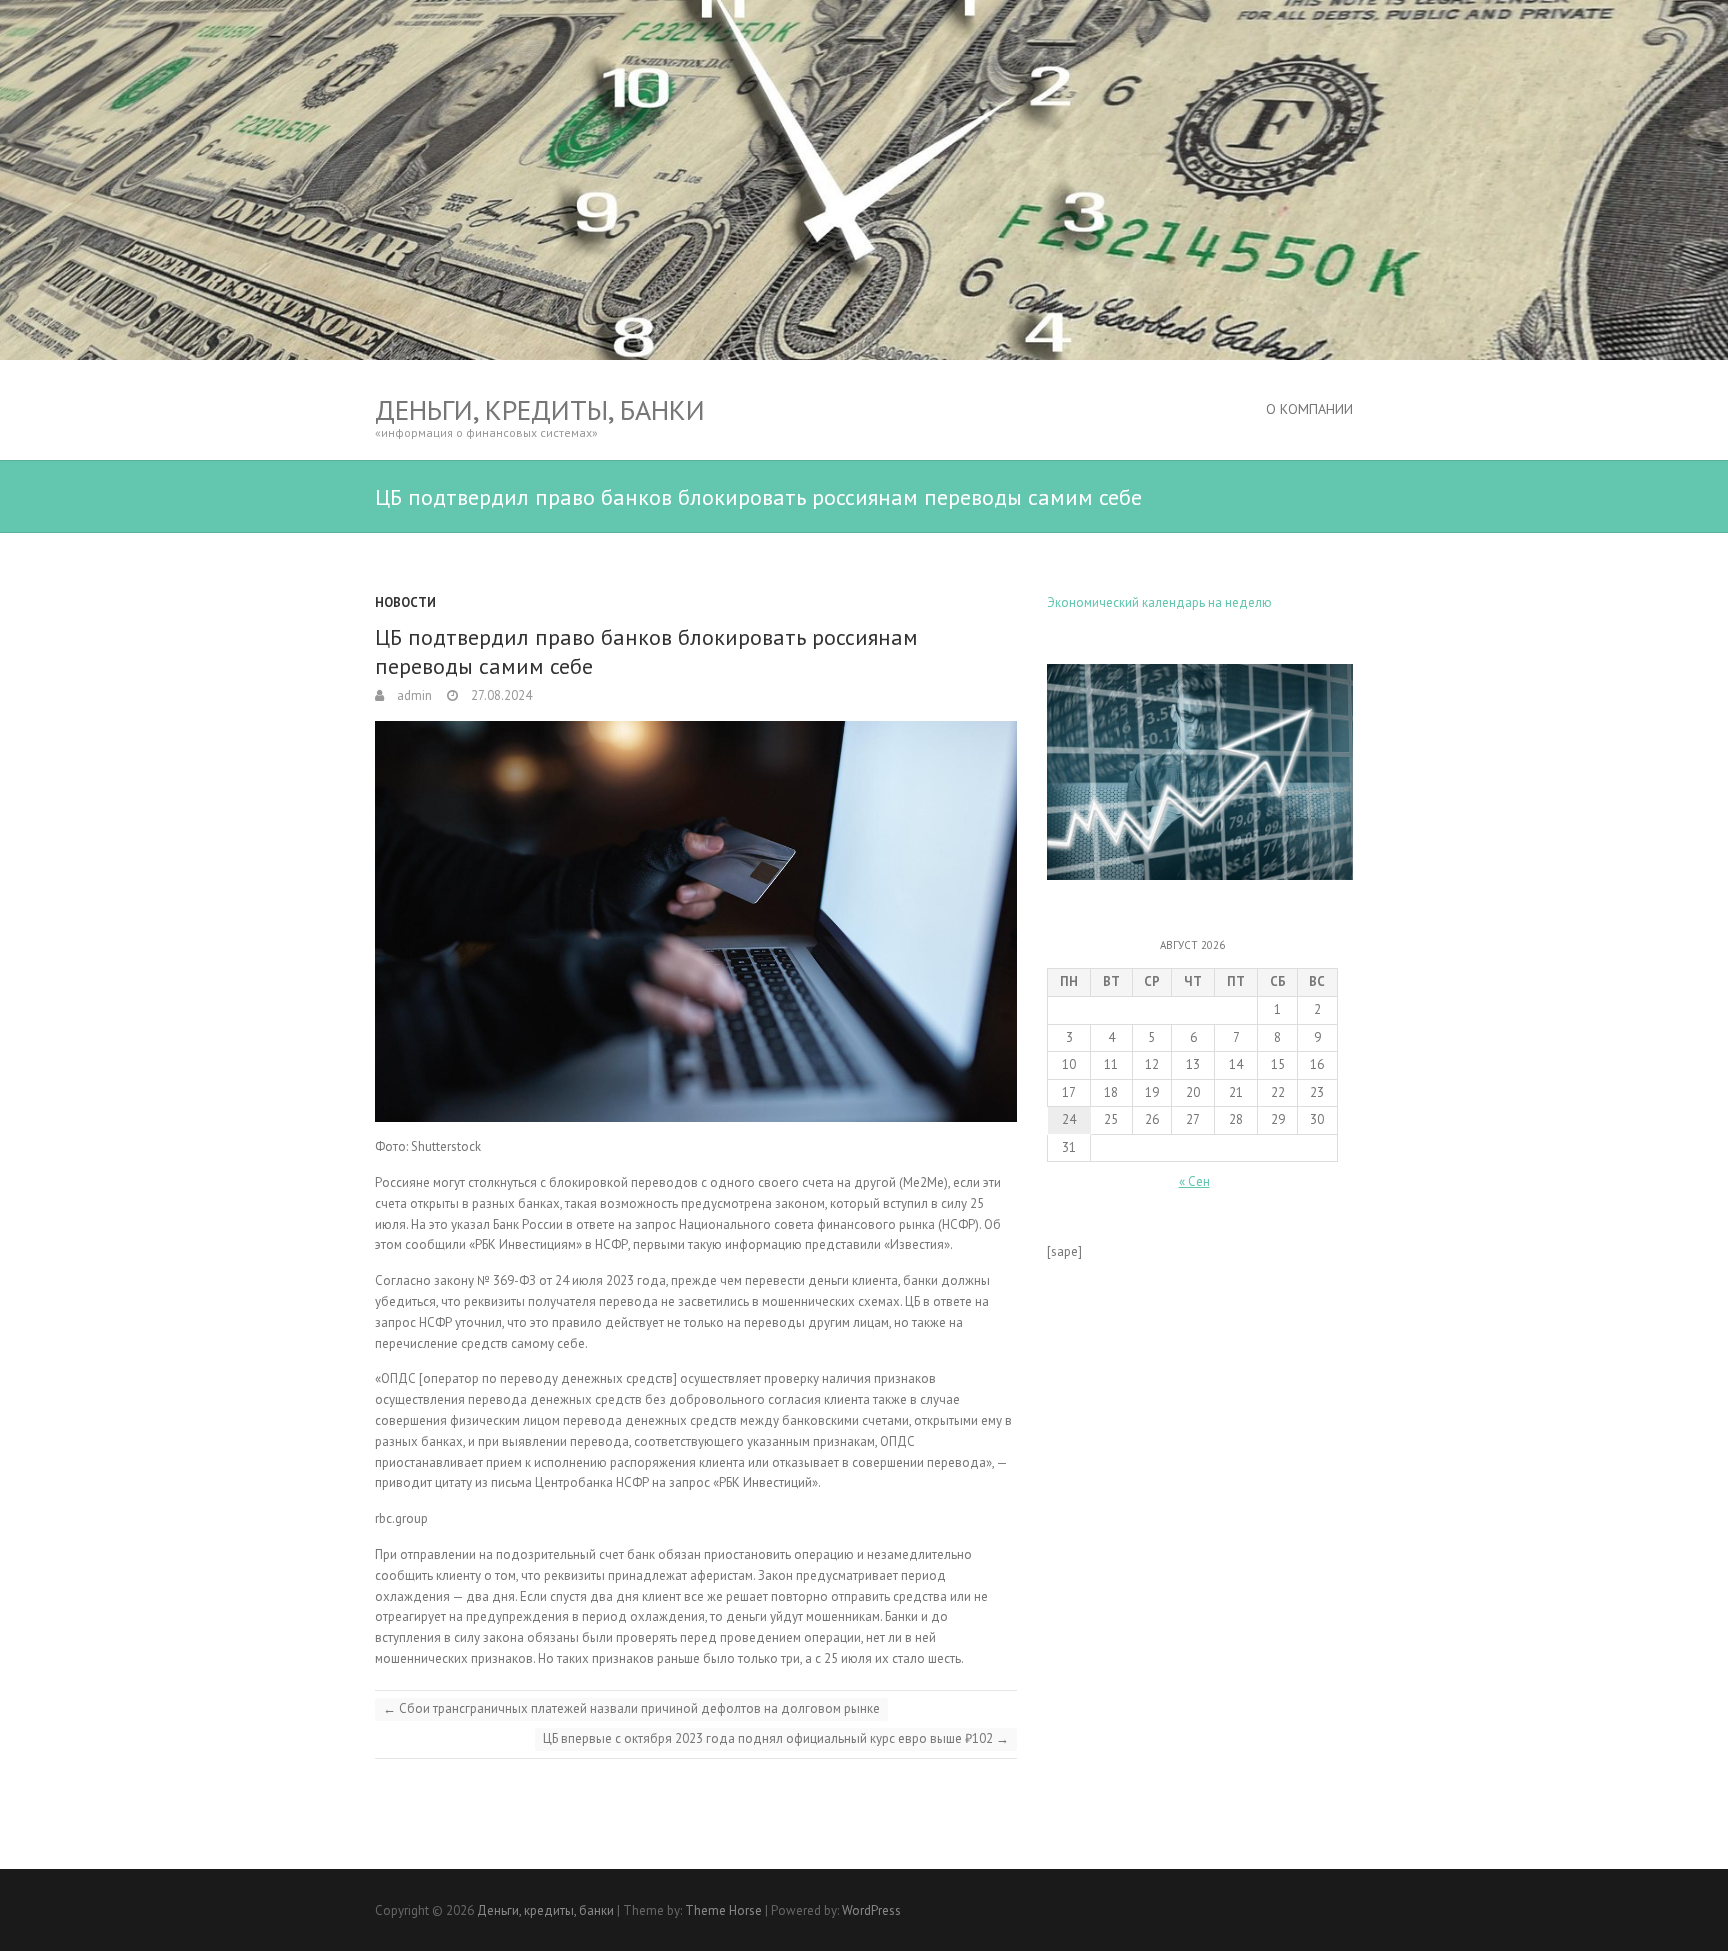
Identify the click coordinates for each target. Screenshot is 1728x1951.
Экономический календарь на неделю (1159, 602)
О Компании (1309, 409)
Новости (405, 602)
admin (413, 695)
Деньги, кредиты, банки (540, 409)
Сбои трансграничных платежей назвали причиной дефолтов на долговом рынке (631, 1708)
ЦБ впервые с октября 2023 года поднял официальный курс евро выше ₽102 (776, 1738)
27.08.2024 (500, 695)
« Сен (1194, 1181)
